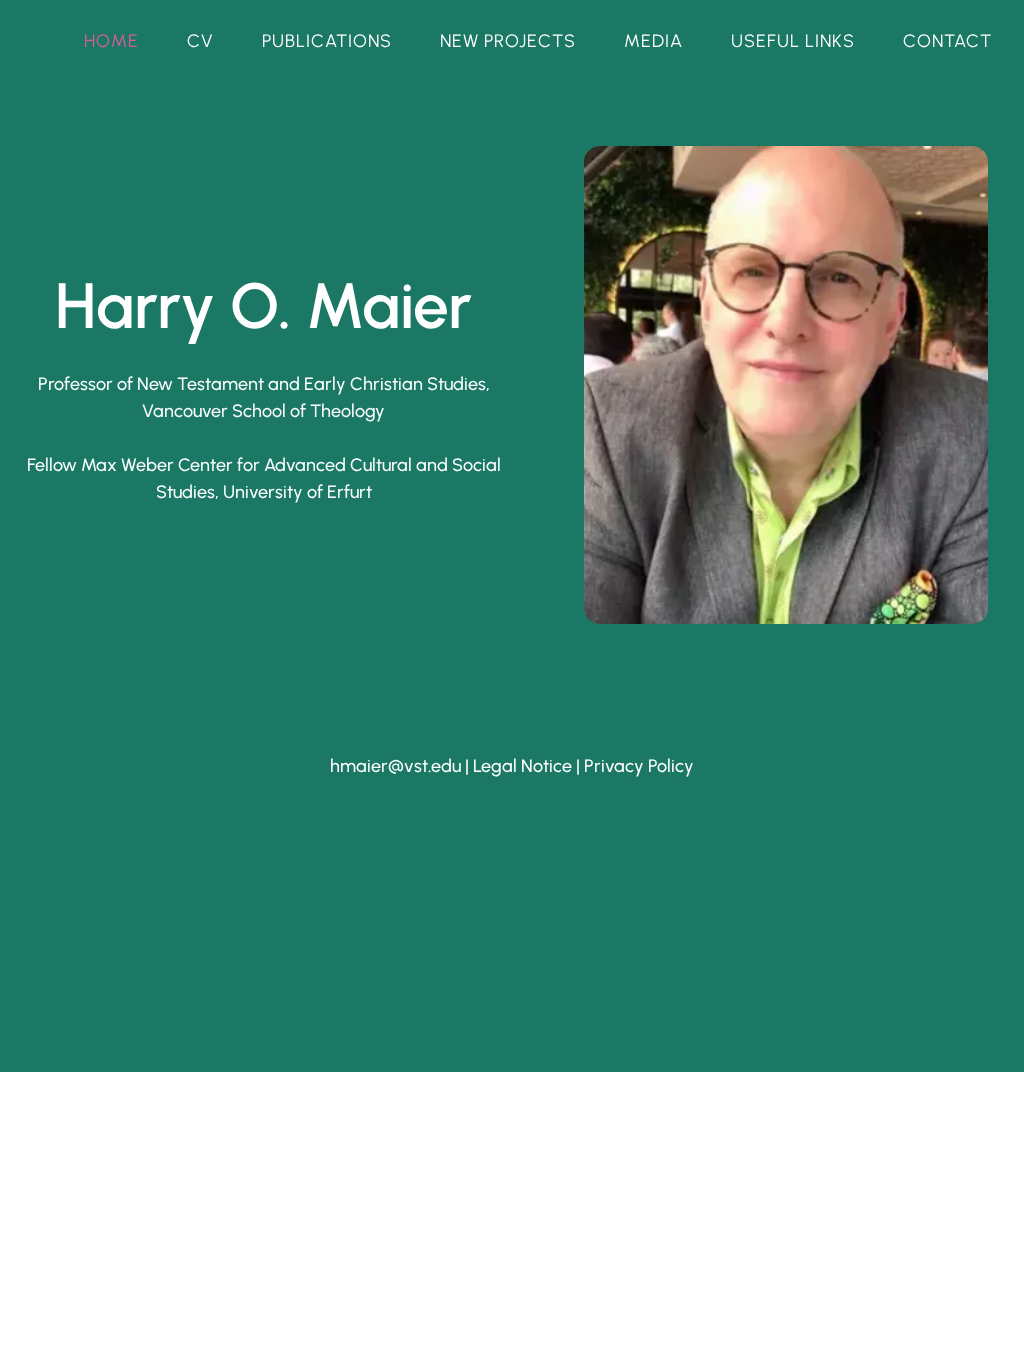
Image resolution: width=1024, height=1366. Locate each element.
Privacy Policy (639, 766)
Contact (947, 41)
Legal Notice (522, 766)
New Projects (508, 41)
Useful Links (793, 41)
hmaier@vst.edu (395, 766)
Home (111, 41)
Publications (327, 41)
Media (653, 41)
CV (200, 41)
